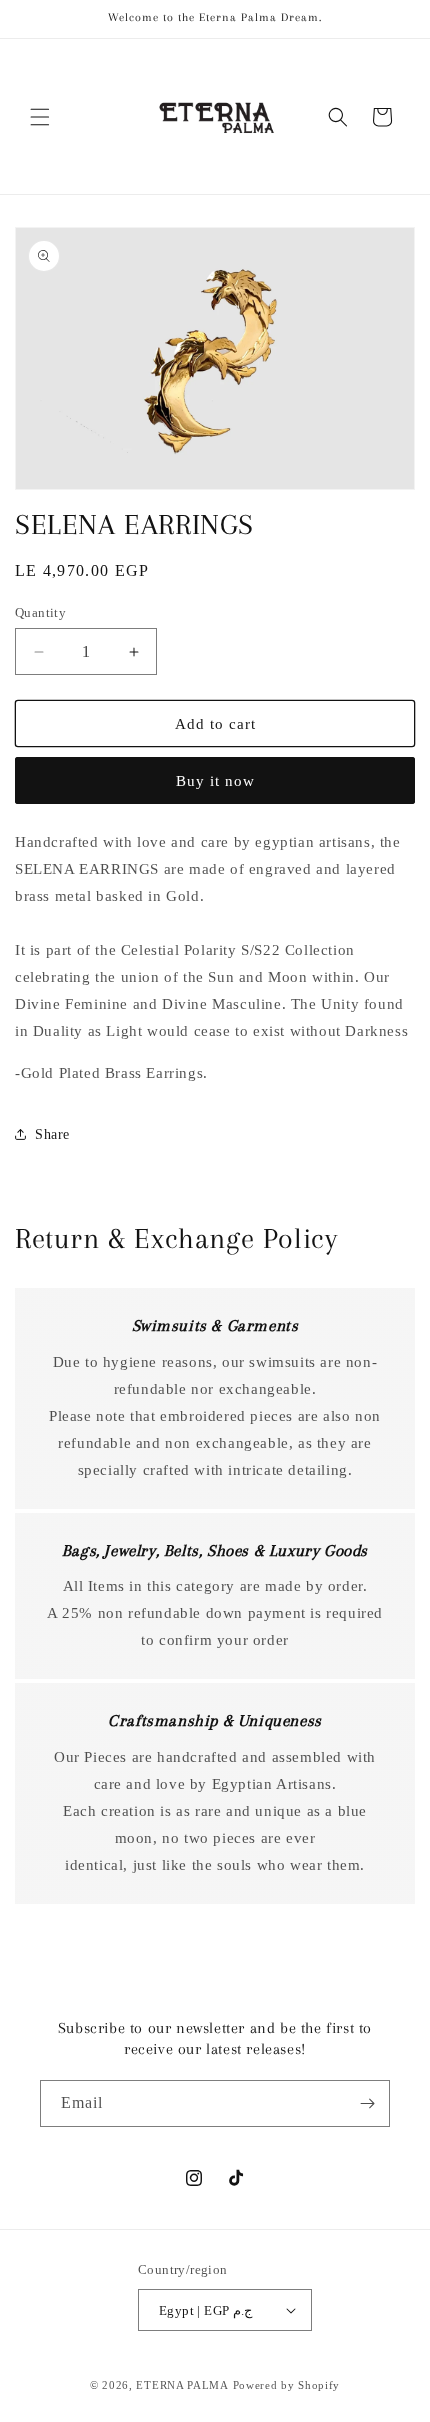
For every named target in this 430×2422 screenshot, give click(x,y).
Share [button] (52, 1134)
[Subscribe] (367, 2103)
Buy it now (215, 781)
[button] (40, 117)
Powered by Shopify (287, 2385)
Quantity (40, 612)
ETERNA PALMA (182, 2385)
